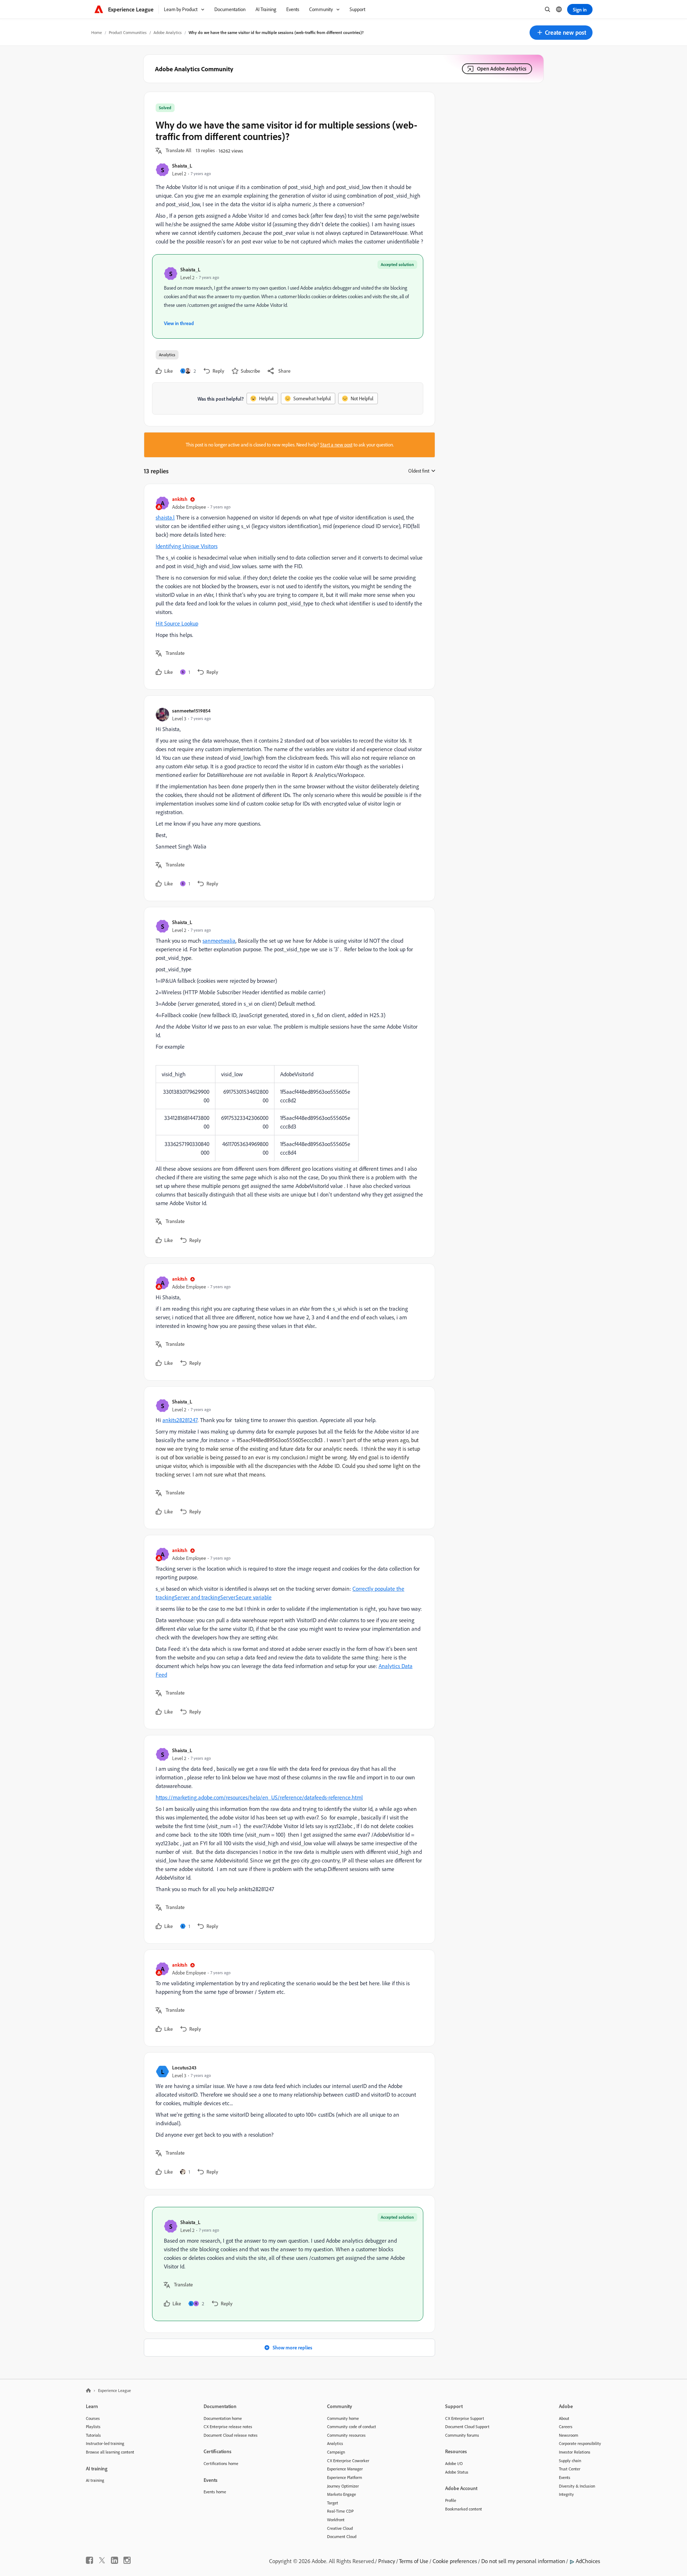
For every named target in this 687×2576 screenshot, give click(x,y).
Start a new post (336, 445)
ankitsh (180, 499)
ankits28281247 (180, 1420)
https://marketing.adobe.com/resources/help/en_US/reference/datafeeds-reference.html (259, 1797)
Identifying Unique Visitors (187, 546)
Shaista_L (182, 166)
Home (97, 32)
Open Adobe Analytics (502, 69)
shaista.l (165, 517)
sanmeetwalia (219, 941)
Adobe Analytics (168, 32)
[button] (561, 33)
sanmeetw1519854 (191, 711)
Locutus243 (184, 2067)
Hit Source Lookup (177, 623)
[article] (288, 587)
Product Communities (128, 32)
